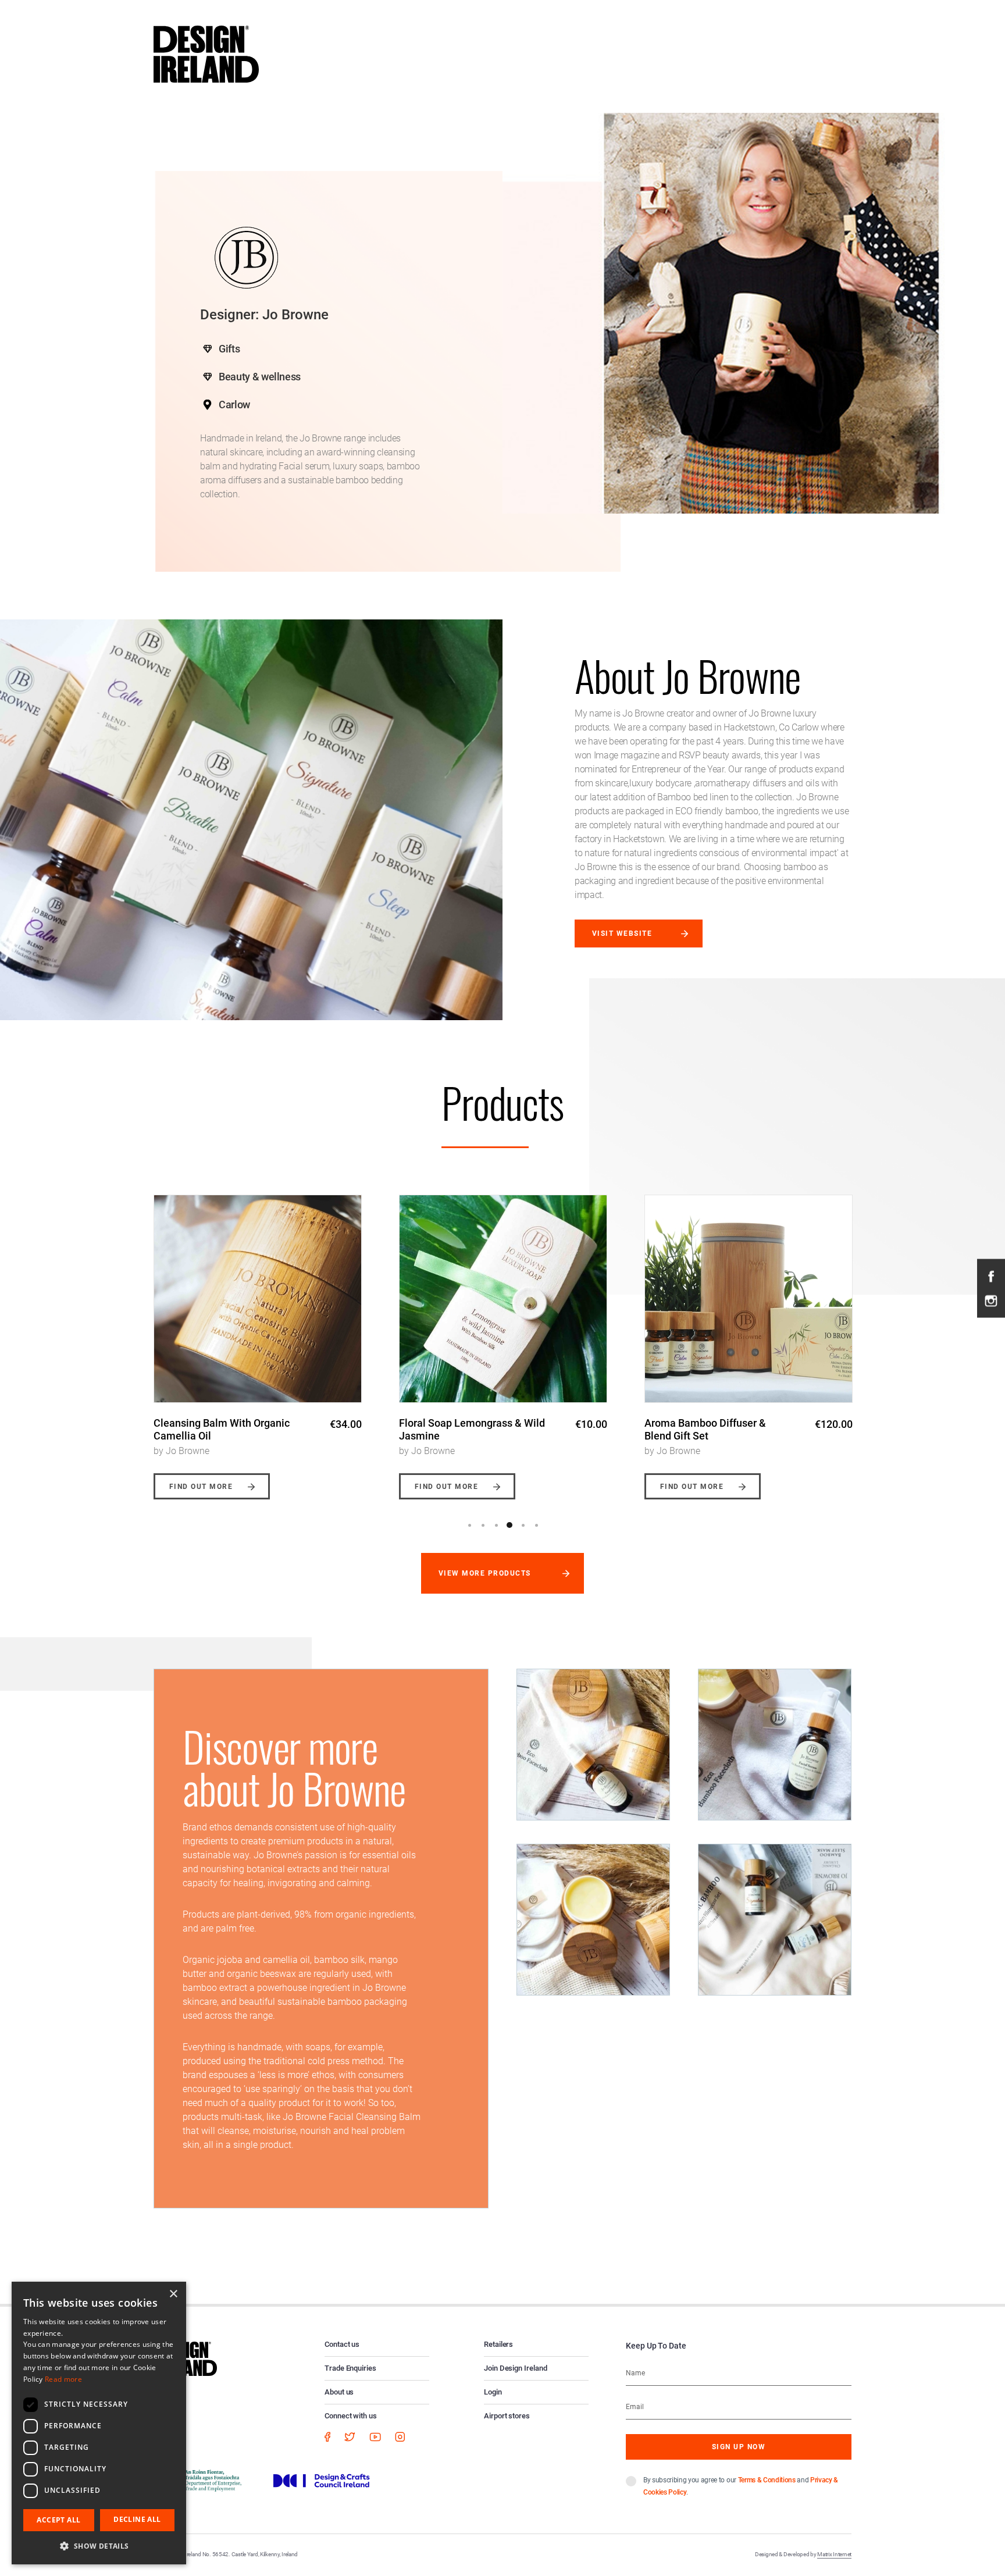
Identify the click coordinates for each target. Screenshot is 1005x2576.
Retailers (498, 2344)
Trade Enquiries (350, 2368)
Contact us (342, 2344)
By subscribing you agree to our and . (741, 2486)
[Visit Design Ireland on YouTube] (375, 2436)
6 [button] (536, 1525)
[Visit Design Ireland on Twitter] (350, 2436)
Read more (63, 2379)
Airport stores (507, 2416)
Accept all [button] (58, 2520)
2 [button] (483, 1525)
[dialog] (99, 2423)
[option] (258, 1338)
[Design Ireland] (206, 54)
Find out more (201, 1487)
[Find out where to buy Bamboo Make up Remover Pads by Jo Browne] (749, 1299)
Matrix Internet (834, 2554)
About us (339, 2392)
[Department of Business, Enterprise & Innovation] (202, 2480)
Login (493, 2392)
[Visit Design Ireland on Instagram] (991, 1300)
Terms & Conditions (767, 2480)
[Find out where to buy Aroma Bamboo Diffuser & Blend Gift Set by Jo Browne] (503, 1299)
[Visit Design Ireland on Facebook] (991, 1275)
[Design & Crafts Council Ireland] (322, 2480)
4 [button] (509, 1525)
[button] (99, 2546)
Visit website (622, 934)
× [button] (173, 2294)
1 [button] (469, 1525)
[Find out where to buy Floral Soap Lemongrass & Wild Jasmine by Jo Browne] (258, 1299)
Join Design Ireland (516, 2368)
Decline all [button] (137, 2519)
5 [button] (523, 1525)
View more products (485, 1573)
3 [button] (496, 1525)
